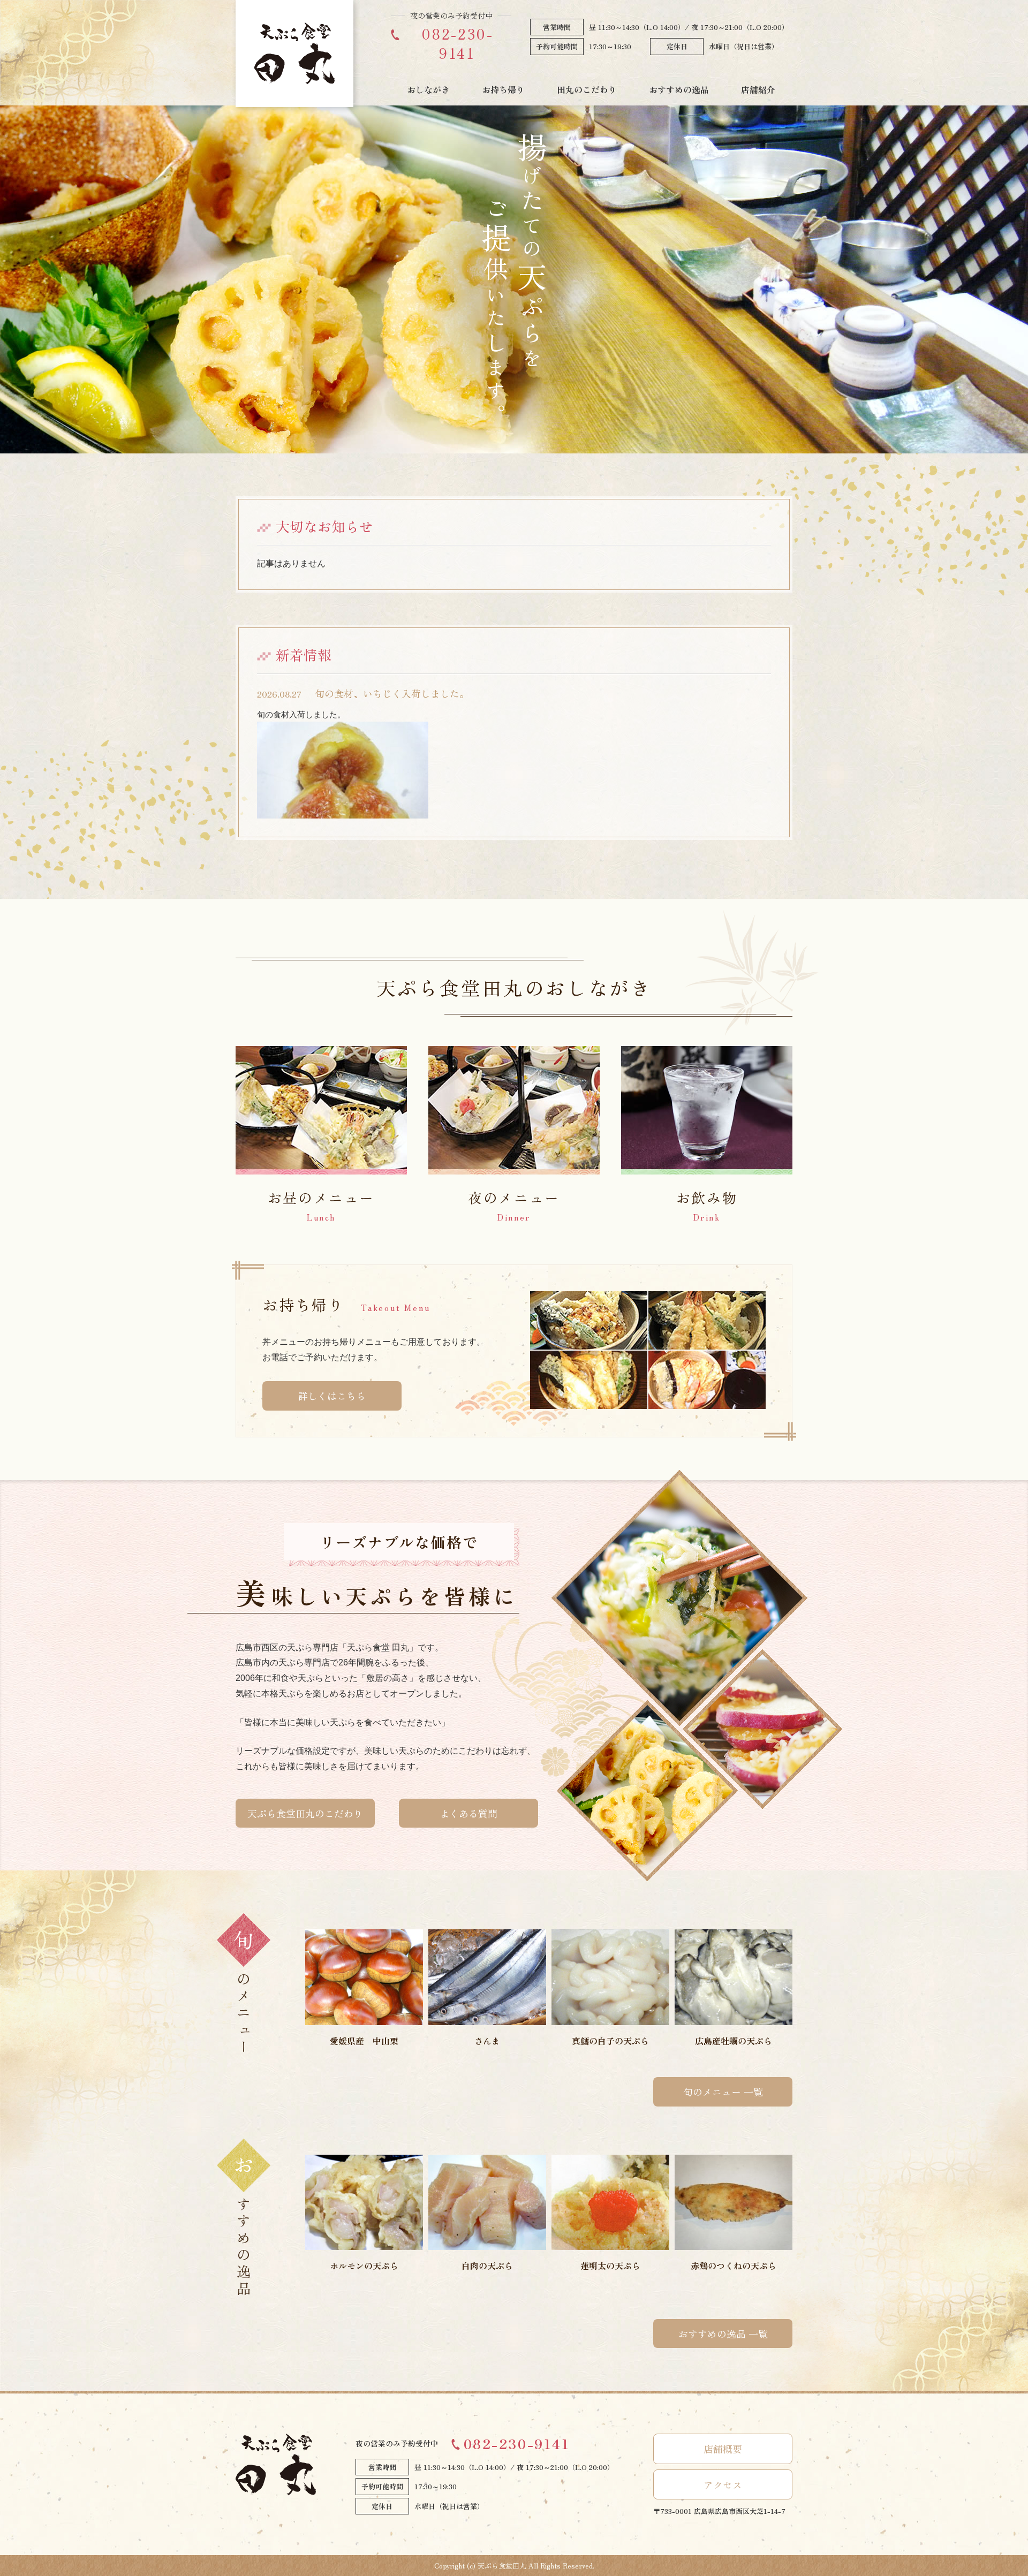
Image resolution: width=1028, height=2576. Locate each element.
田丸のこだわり (587, 89)
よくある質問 (468, 1813)
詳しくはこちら (332, 1396)
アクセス (723, 2484)
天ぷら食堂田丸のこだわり (305, 1813)
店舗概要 (723, 2449)
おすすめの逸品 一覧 (723, 2333)
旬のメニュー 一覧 (723, 2092)
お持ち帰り (503, 89)
